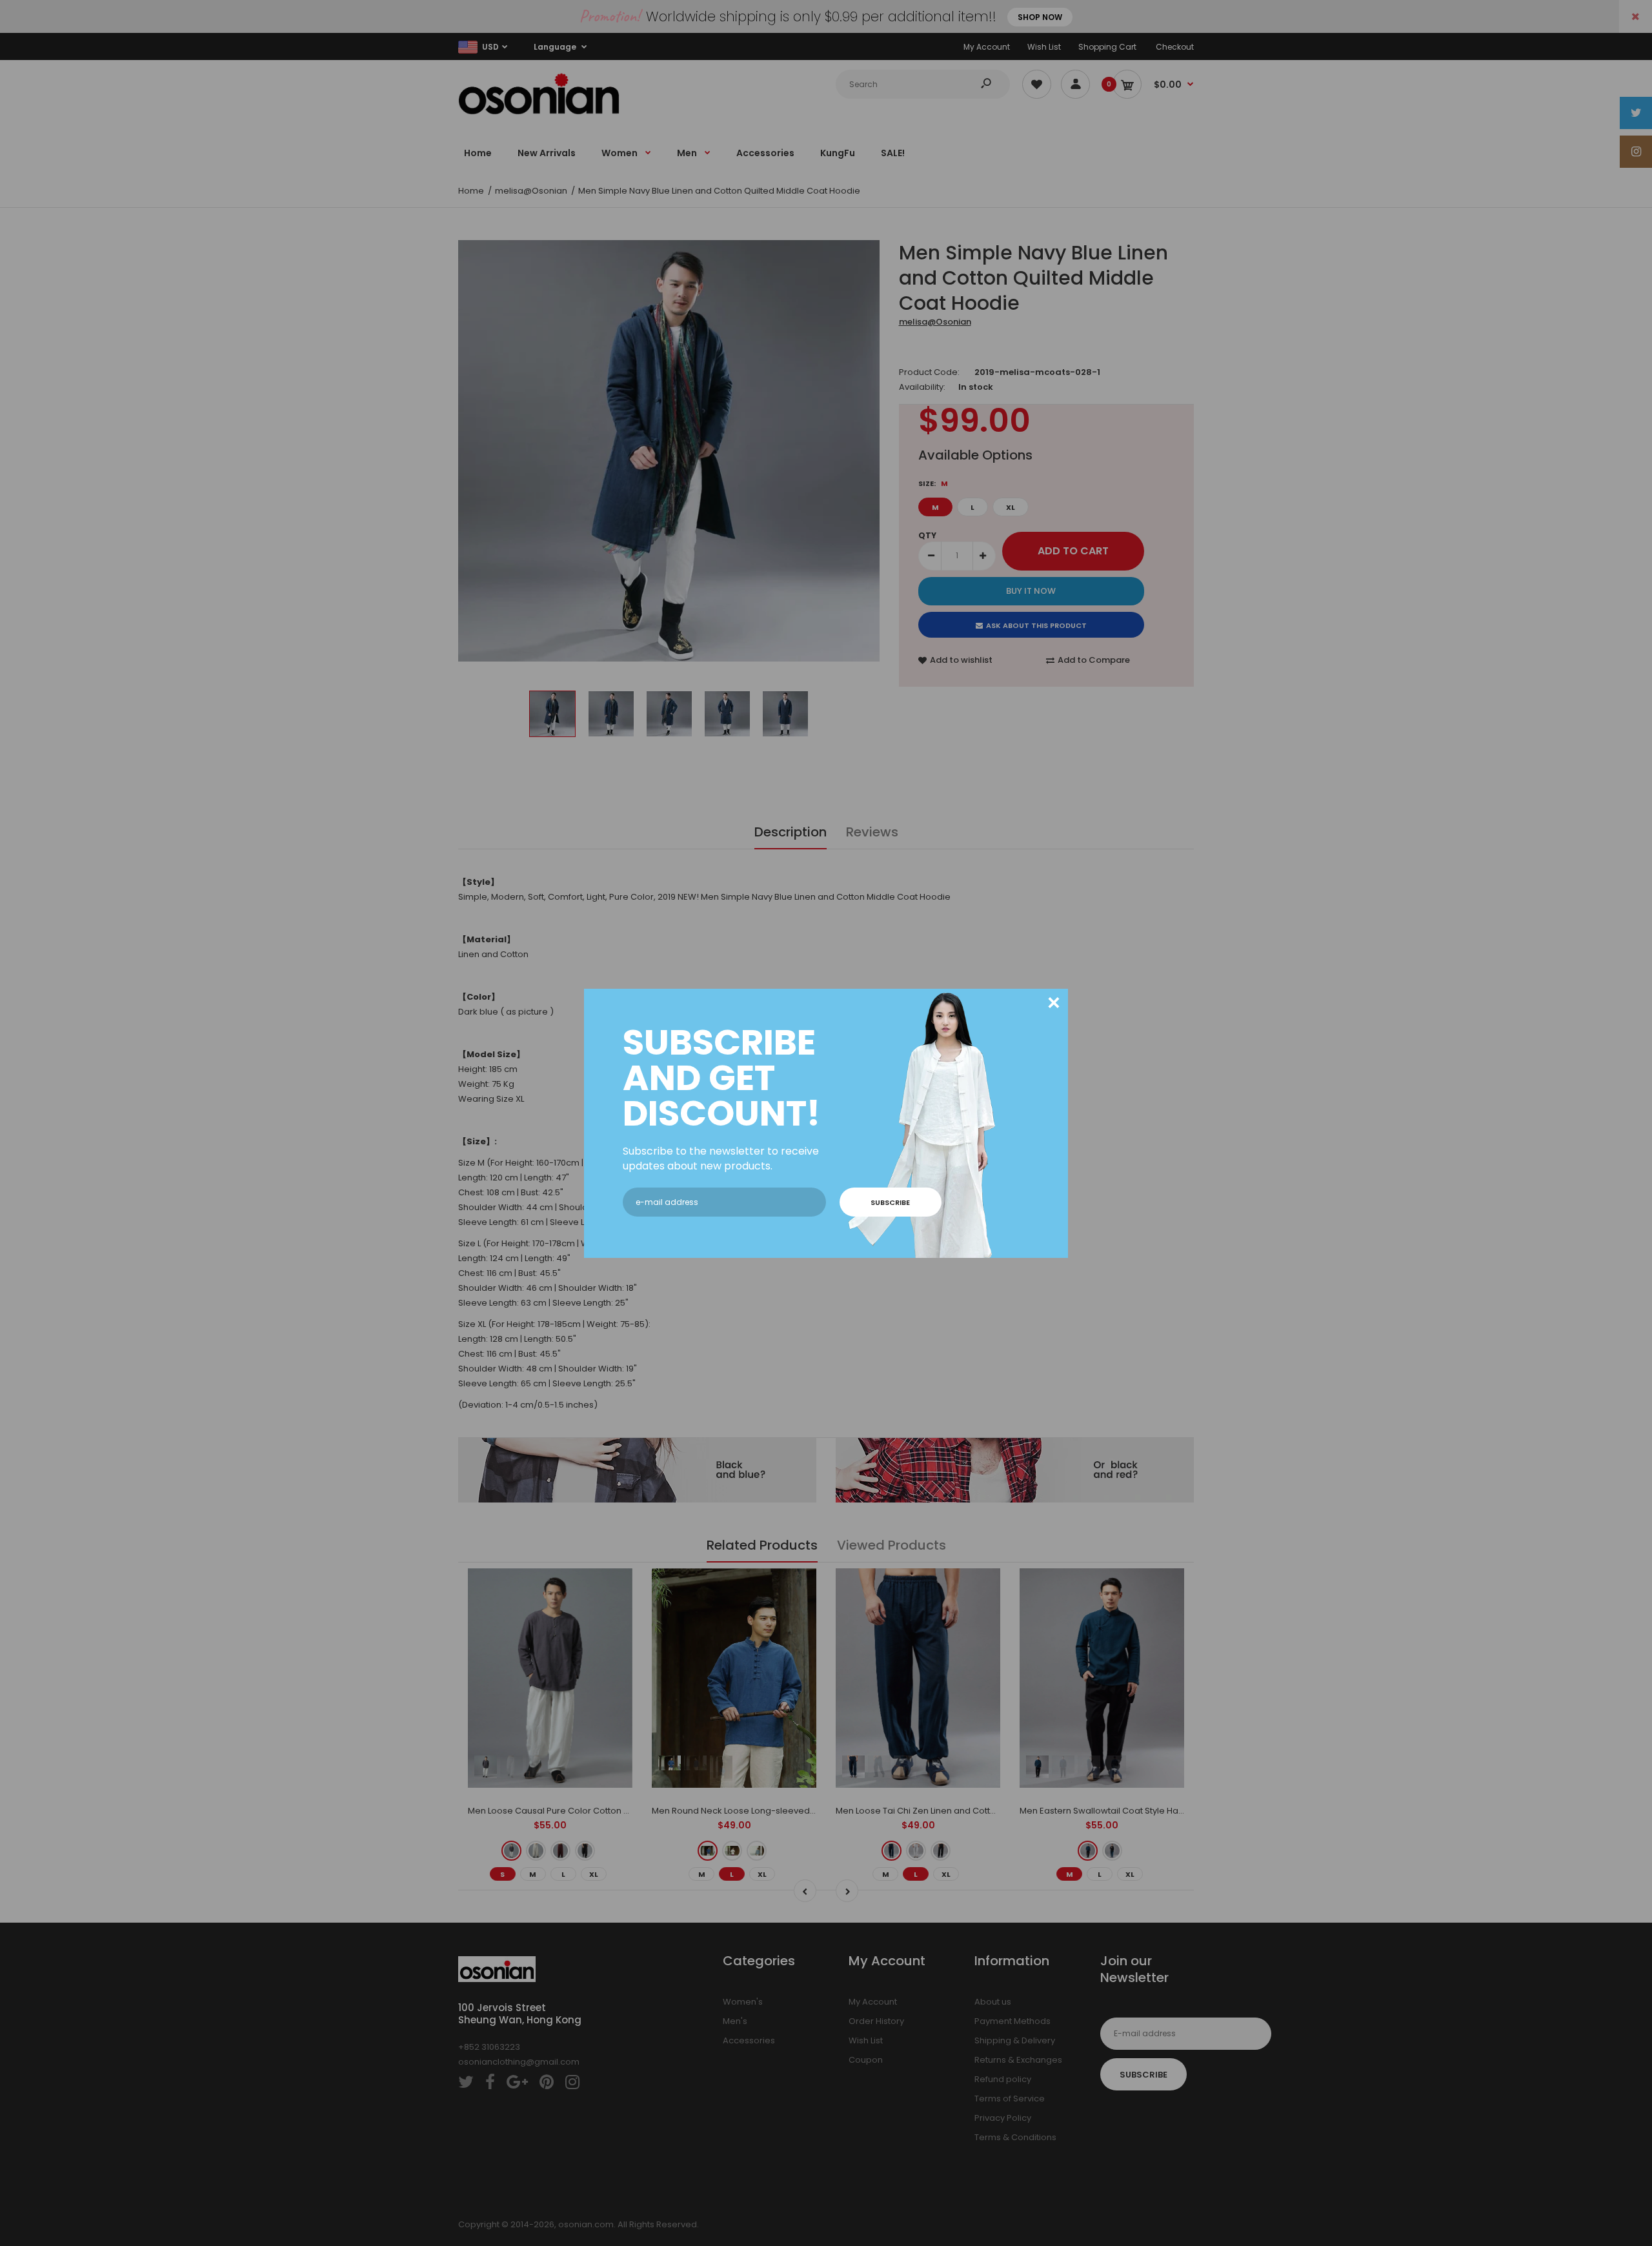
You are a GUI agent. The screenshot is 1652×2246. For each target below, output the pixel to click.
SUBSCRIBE (890, 1202)
